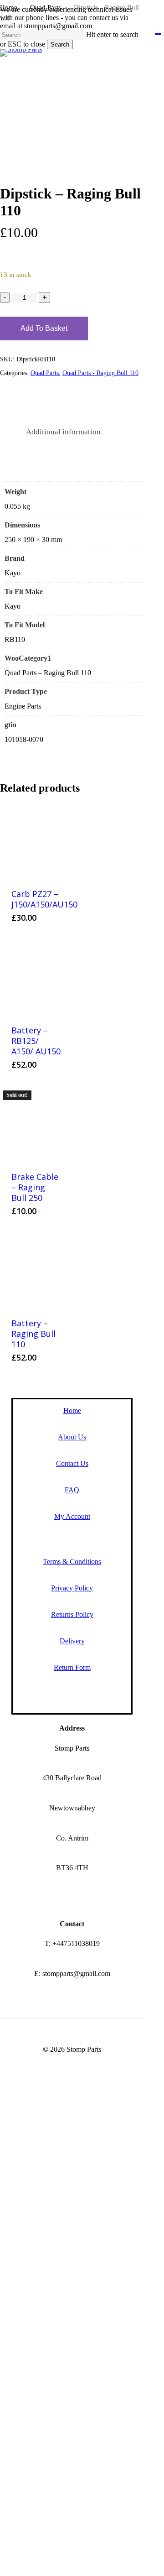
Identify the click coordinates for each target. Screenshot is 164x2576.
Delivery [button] (72, 1641)
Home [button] (72, 1411)
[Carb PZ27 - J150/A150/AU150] (36, 841)
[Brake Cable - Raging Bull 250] (36, 1124)
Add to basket (44, 328)
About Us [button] (72, 1437)
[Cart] (163, 31)
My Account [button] (72, 1516)
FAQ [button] (72, 1490)
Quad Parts (45, 373)
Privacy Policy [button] (72, 1588)
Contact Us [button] (72, 1463)
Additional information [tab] (63, 432)
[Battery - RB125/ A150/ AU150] (36, 977)
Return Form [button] (72, 1667)
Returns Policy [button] (72, 1614)
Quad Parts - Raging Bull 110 (100, 373)
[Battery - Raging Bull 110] (36, 1270)
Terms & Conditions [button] (72, 1562)
